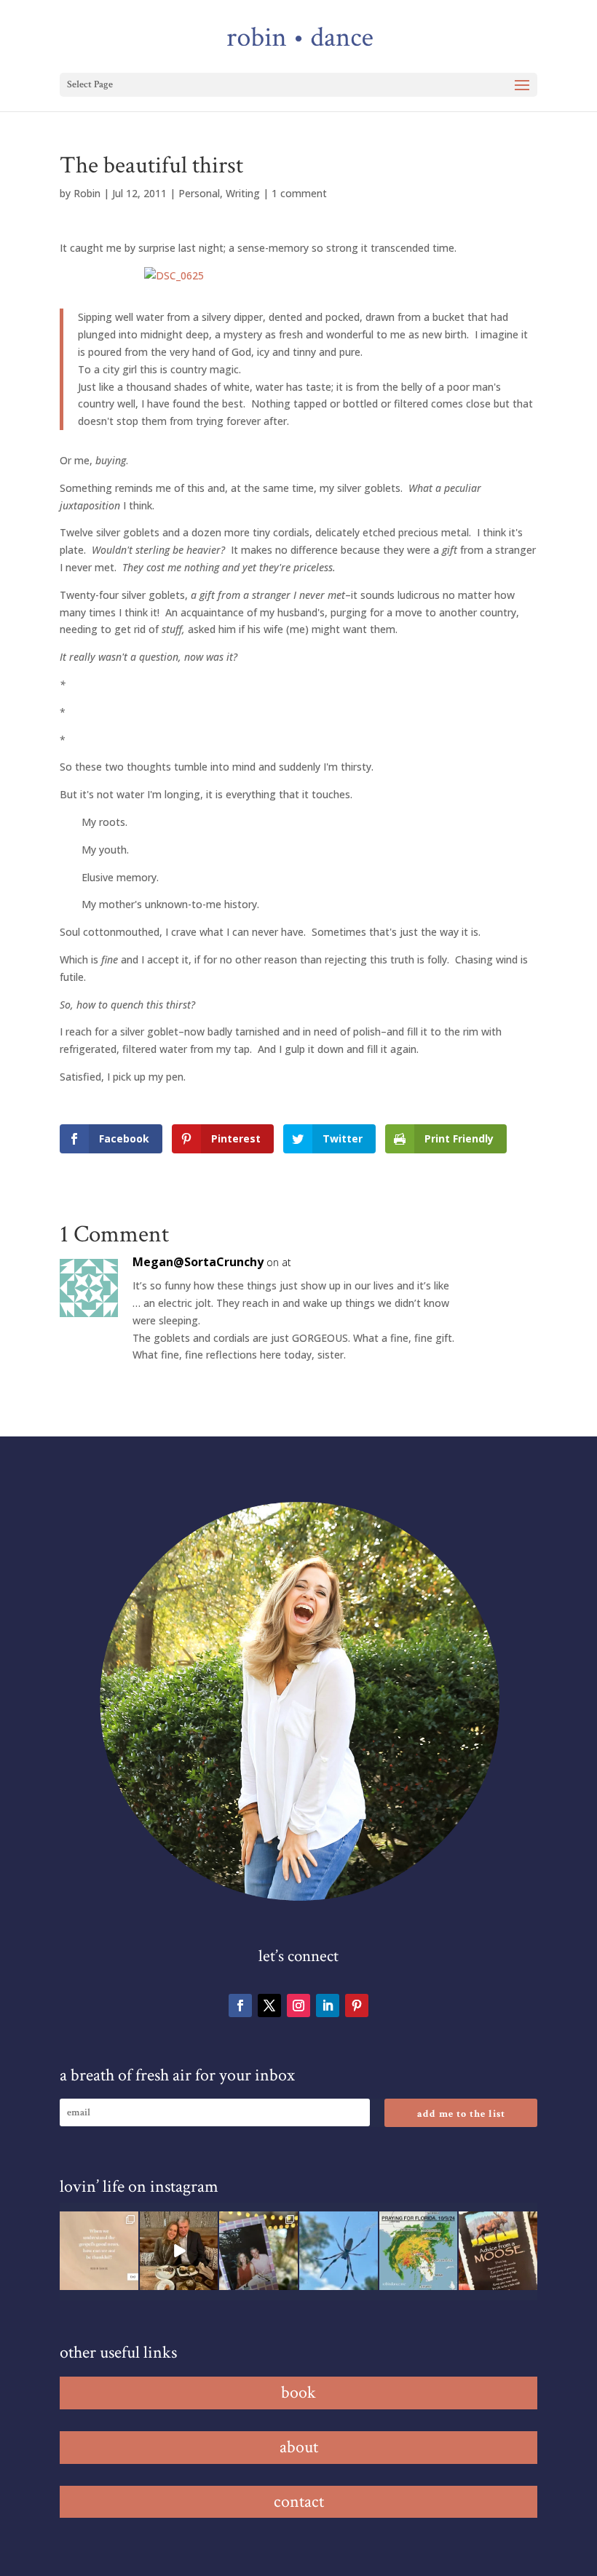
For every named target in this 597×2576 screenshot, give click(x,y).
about (299, 2447)
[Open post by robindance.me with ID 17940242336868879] (419, 2251)
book (298, 2392)
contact (299, 2501)
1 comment (299, 193)
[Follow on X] (269, 2005)
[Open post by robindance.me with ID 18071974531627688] (99, 2251)
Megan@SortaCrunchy (198, 1262)
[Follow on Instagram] (298, 2005)
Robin (87, 193)
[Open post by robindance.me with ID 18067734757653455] (339, 2251)
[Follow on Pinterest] (357, 2005)
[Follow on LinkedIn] (328, 2005)
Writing (243, 193)
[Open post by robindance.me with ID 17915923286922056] (258, 2251)
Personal (199, 193)
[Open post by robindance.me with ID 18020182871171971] (498, 2251)
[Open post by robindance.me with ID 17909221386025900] (179, 2251)
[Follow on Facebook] (240, 2005)
